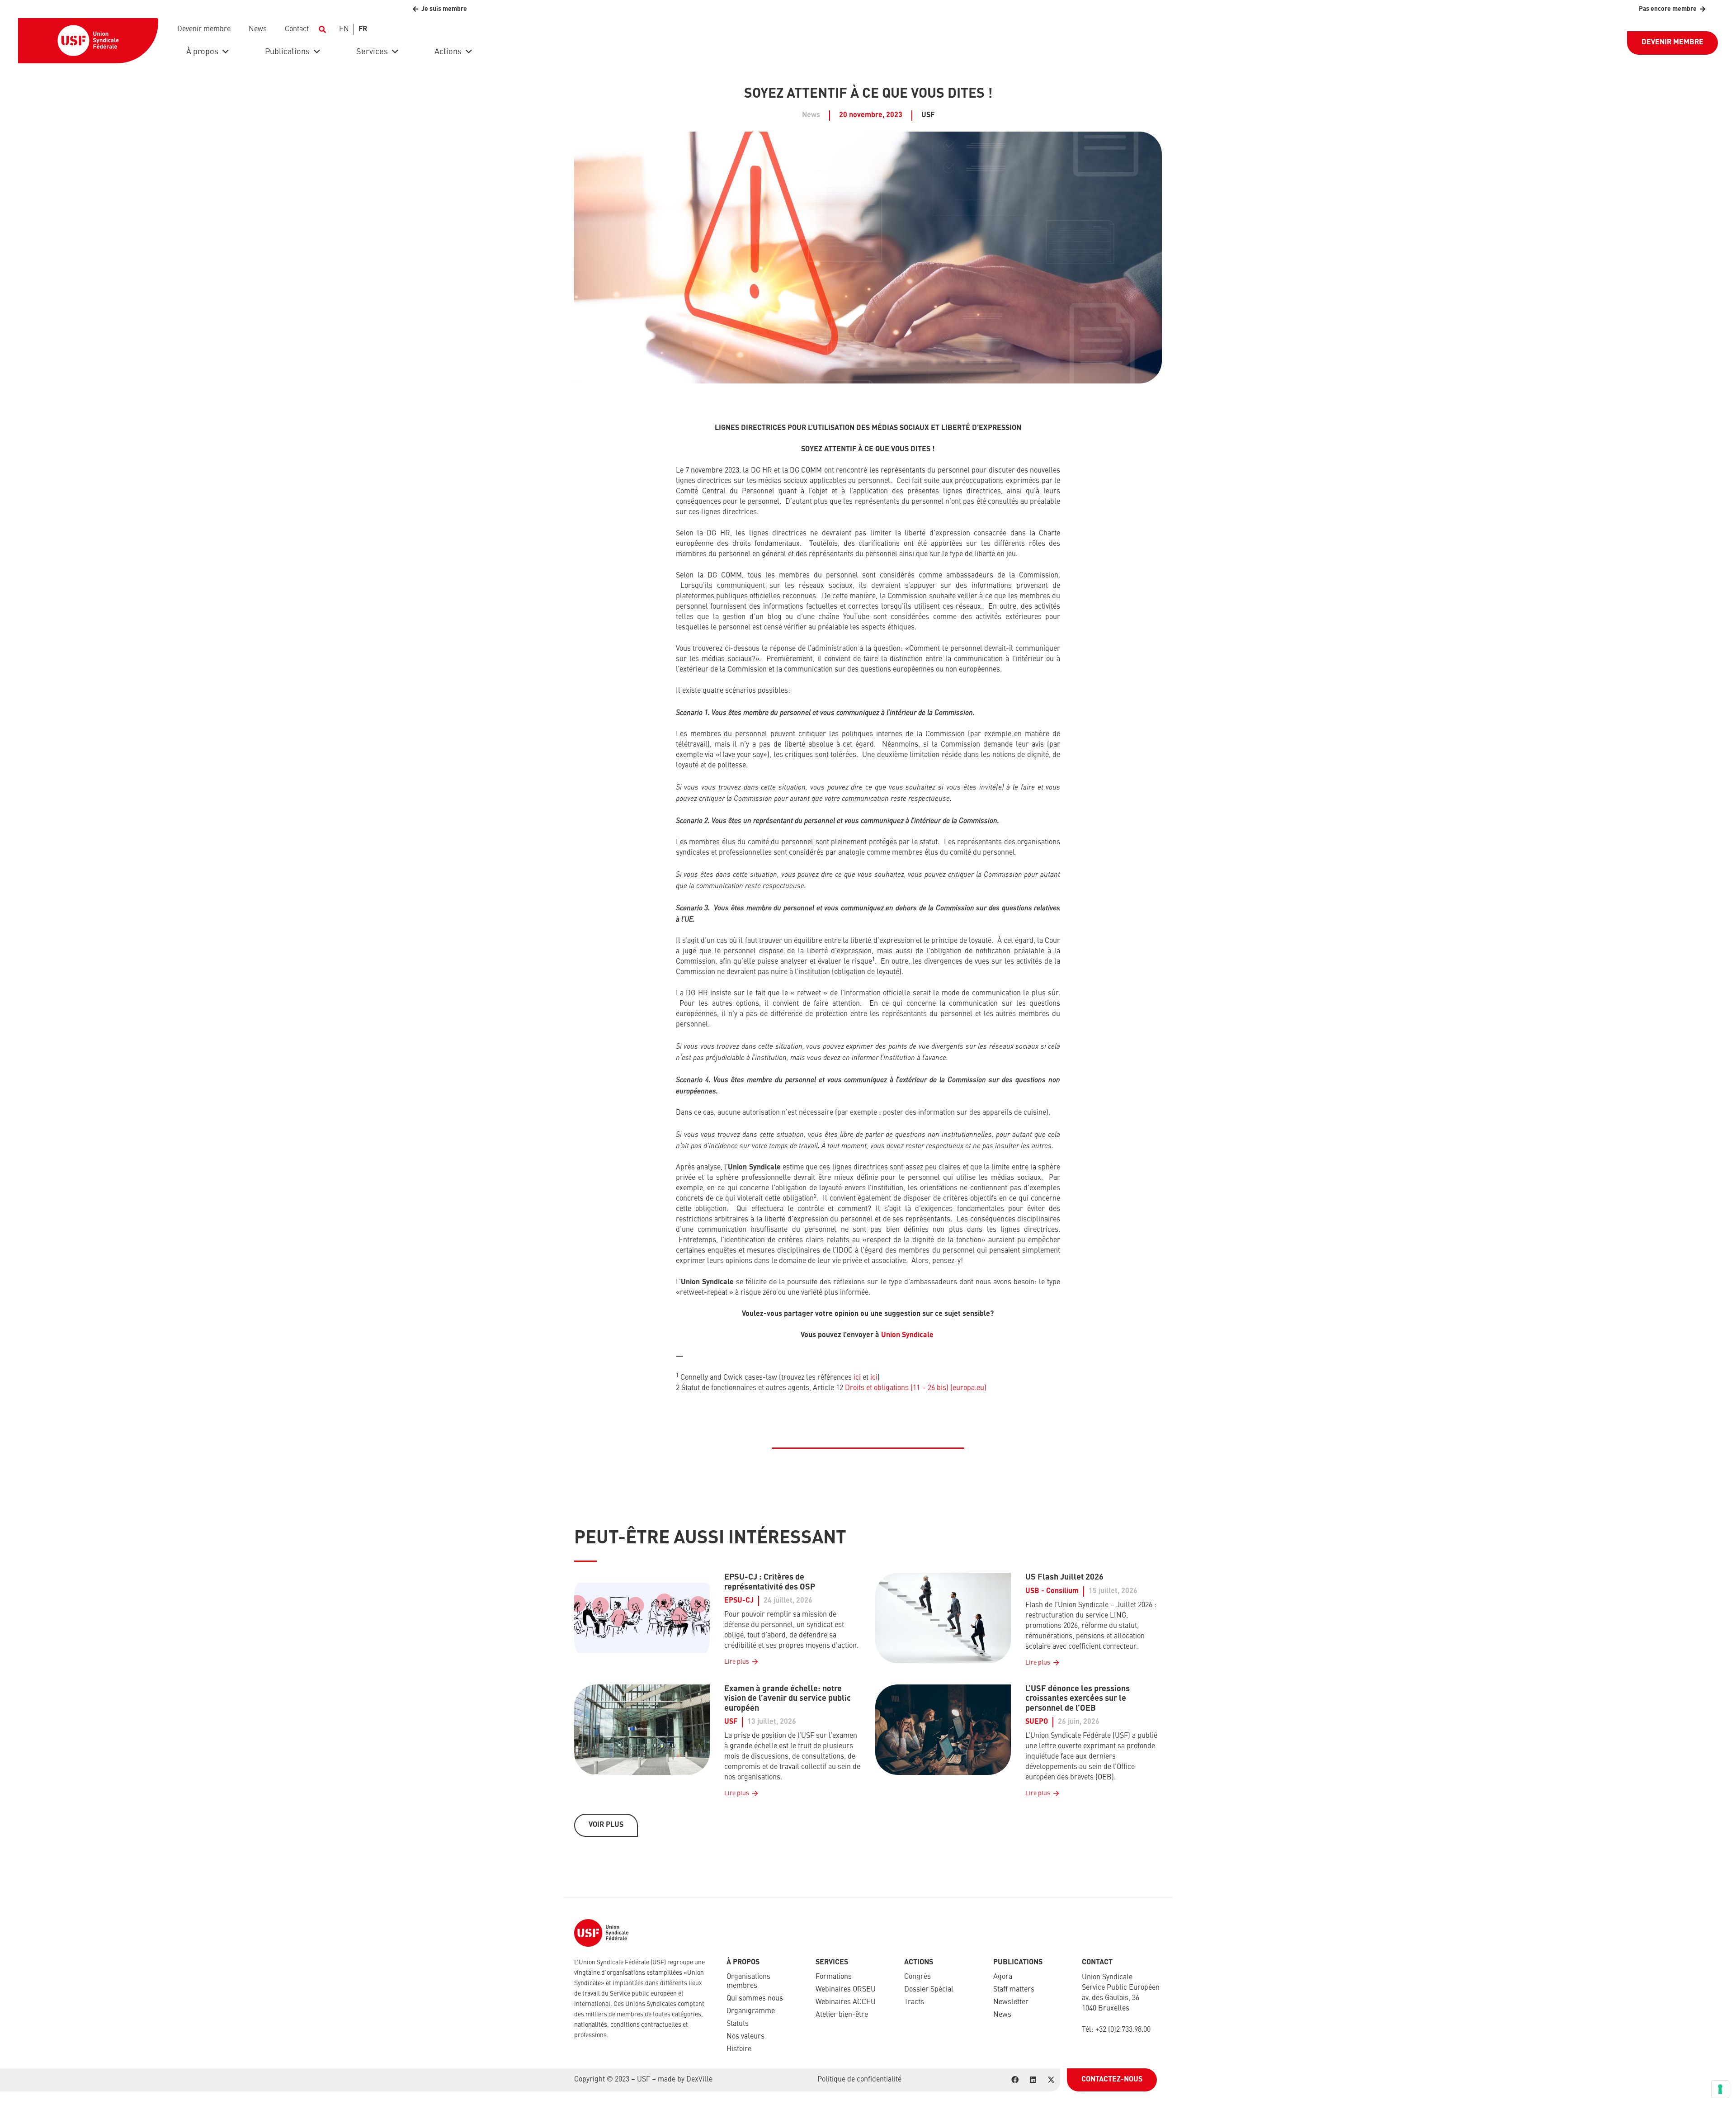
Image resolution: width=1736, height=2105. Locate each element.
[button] (322, 29)
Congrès (918, 1977)
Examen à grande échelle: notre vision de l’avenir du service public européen (788, 1699)
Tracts (914, 2002)
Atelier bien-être (842, 2015)
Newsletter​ (1011, 2002)
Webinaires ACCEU (846, 2002)
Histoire (739, 2049)
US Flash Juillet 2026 (1064, 1577)
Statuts (738, 2024)
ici (857, 1378)
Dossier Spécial (929, 1990)
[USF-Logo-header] (88, 41)
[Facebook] (1015, 2080)
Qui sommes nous (755, 1999)
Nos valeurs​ (745, 2037)
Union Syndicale (907, 1335)
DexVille (699, 2080)
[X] (1051, 2080)
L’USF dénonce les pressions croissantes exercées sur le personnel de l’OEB (1078, 1699)
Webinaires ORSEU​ (846, 1990)
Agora (1003, 1977)
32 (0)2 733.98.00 (1125, 2030)
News (1002, 2015)
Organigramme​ (751, 2011)
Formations (834, 1977)
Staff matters (1014, 1990)
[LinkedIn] (1033, 2080)
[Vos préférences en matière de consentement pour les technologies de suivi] (1720, 2089)
